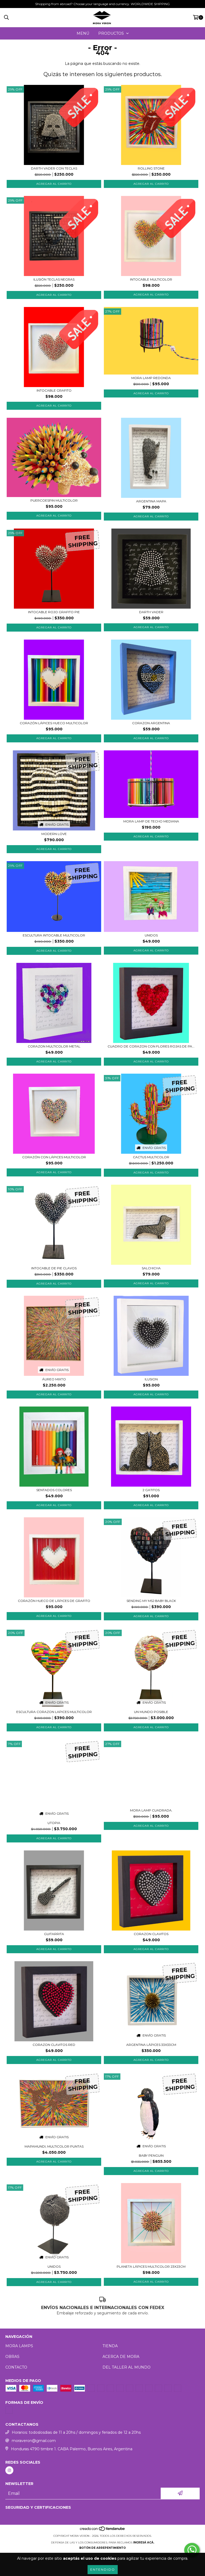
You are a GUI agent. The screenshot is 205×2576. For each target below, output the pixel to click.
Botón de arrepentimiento (102, 2548)
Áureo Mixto (54, 1379)
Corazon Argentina (151, 723)
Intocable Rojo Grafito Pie (54, 612)
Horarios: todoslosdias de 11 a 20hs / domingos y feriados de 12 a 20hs (76, 2432)
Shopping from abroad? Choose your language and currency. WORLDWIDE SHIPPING (102, 4)
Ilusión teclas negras (54, 279)
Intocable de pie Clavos (54, 1268)
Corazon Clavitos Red (54, 2045)
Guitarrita (54, 1934)
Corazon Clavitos (151, 1934)
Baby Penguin (151, 2155)
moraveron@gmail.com (34, 2441)
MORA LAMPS (19, 2346)
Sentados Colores (54, 1490)
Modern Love (54, 834)
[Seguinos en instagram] (9, 2470)
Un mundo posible (151, 1712)
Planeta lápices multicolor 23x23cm (151, 2266)
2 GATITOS (151, 1490)
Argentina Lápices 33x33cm (151, 2045)
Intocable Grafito (54, 390)
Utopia (54, 1823)
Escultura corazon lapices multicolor (54, 1712)
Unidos (151, 935)
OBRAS (12, 2357)
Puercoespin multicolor (54, 500)
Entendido (103, 2569)
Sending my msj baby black (151, 1601)
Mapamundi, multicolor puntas (54, 2146)
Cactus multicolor (151, 1157)
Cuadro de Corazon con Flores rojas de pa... (151, 1046)
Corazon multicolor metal (54, 1046)
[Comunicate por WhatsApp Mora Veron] (192, 2550)
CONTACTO (16, 2367)
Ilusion (151, 1379)
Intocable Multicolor (151, 279)
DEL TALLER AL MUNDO (127, 2367)
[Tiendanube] (103, 2530)
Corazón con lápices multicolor (54, 1157)
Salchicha (151, 1268)
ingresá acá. (144, 2542)
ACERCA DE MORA (121, 2357)
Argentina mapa (151, 501)
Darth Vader (151, 612)
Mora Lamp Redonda (151, 378)
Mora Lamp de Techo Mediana (151, 821)
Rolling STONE (151, 168)
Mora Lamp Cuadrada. (151, 1810)
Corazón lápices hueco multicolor (54, 723)
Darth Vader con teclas (54, 168)
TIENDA (110, 2346)
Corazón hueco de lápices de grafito (54, 1601)
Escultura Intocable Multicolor (54, 935)
